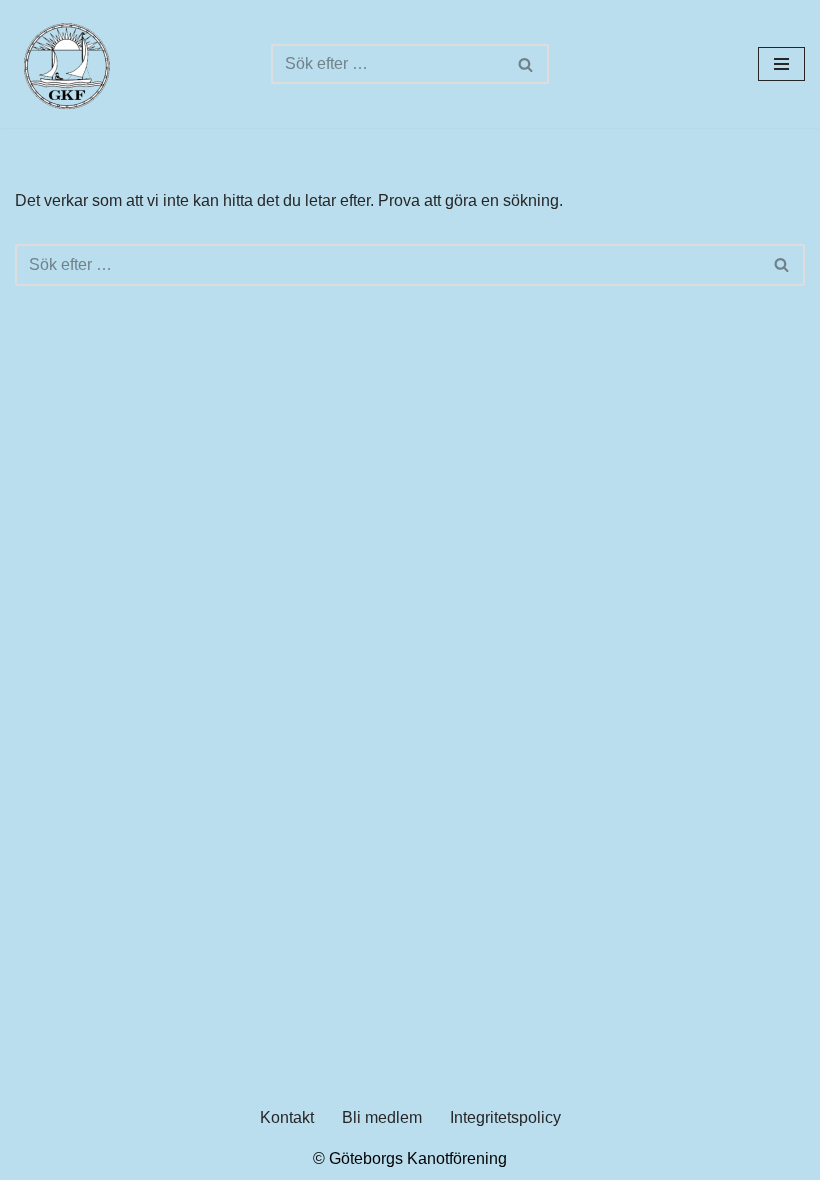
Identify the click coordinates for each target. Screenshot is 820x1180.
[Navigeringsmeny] (781, 64)
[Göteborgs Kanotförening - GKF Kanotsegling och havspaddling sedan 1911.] (65, 64)
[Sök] (526, 64)
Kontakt (287, 1117)
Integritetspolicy (505, 1117)
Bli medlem (382, 1117)
